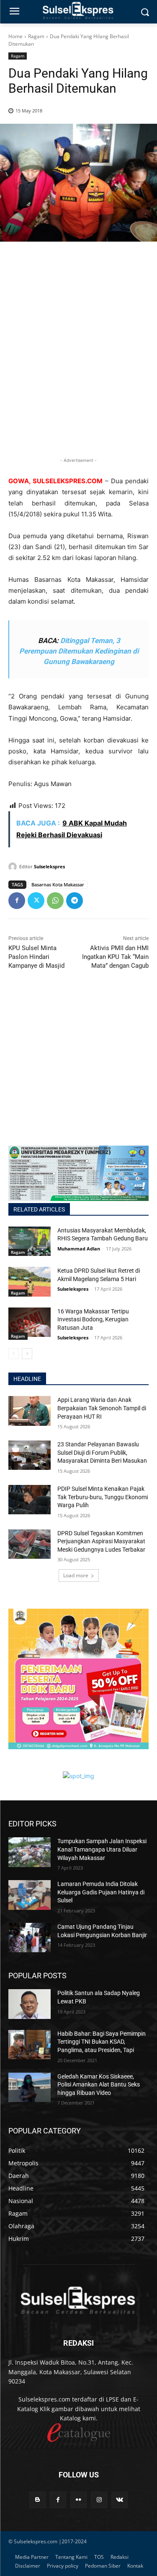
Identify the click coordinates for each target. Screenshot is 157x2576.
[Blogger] (37, 2500)
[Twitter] (36, 901)
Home (15, 36)
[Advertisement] (78, 363)
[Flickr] (78, 2500)
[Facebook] (17, 901)
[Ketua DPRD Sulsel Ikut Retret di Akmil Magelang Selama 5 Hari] (30, 1281)
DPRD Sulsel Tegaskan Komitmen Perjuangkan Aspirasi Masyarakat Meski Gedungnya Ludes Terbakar (101, 1541)
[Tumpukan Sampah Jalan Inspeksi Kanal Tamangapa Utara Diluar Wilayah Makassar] (30, 1852)
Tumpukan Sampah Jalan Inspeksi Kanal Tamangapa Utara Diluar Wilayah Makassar (102, 1849)
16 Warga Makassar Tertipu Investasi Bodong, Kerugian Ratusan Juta (93, 1319)
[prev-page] (14, 1354)
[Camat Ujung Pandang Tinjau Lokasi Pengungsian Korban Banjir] (30, 1938)
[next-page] (27, 1354)
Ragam (36, 36)
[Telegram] (75, 901)
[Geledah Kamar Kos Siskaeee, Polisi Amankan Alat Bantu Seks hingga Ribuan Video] (30, 2087)
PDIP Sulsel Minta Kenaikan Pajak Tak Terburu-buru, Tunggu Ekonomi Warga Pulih (103, 1497)
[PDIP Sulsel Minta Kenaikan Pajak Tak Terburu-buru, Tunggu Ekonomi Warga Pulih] (30, 1500)
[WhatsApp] (55, 901)
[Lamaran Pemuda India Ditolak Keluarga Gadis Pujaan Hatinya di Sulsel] (30, 1895)
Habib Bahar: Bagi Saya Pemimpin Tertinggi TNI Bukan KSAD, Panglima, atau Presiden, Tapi (102, 2042)
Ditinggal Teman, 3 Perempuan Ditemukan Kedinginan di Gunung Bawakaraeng (79, 651)
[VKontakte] (120, 2500)
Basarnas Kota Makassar (58, 884)
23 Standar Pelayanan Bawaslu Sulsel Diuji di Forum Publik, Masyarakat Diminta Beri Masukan (102, 1452)
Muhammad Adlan (79, 1249)
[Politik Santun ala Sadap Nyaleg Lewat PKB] (30, 2004)
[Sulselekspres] (14, 867)
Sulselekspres (49, 866)
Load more (76, 1575)
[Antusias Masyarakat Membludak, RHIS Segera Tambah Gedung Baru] (30, 1241)
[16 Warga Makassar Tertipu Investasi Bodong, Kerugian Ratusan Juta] (30, 1322)
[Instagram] (99, 2500)
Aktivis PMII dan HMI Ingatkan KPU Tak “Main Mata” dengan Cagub (115, 957)
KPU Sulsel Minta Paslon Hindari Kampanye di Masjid (36, 957)
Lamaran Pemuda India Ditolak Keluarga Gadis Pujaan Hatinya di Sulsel (101, 1892)
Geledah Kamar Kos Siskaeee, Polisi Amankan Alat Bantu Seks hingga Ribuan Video (99, 2085)
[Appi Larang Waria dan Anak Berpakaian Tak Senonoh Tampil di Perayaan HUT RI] (30, 1411)
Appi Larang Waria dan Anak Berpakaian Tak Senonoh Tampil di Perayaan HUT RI (102, 1408)
